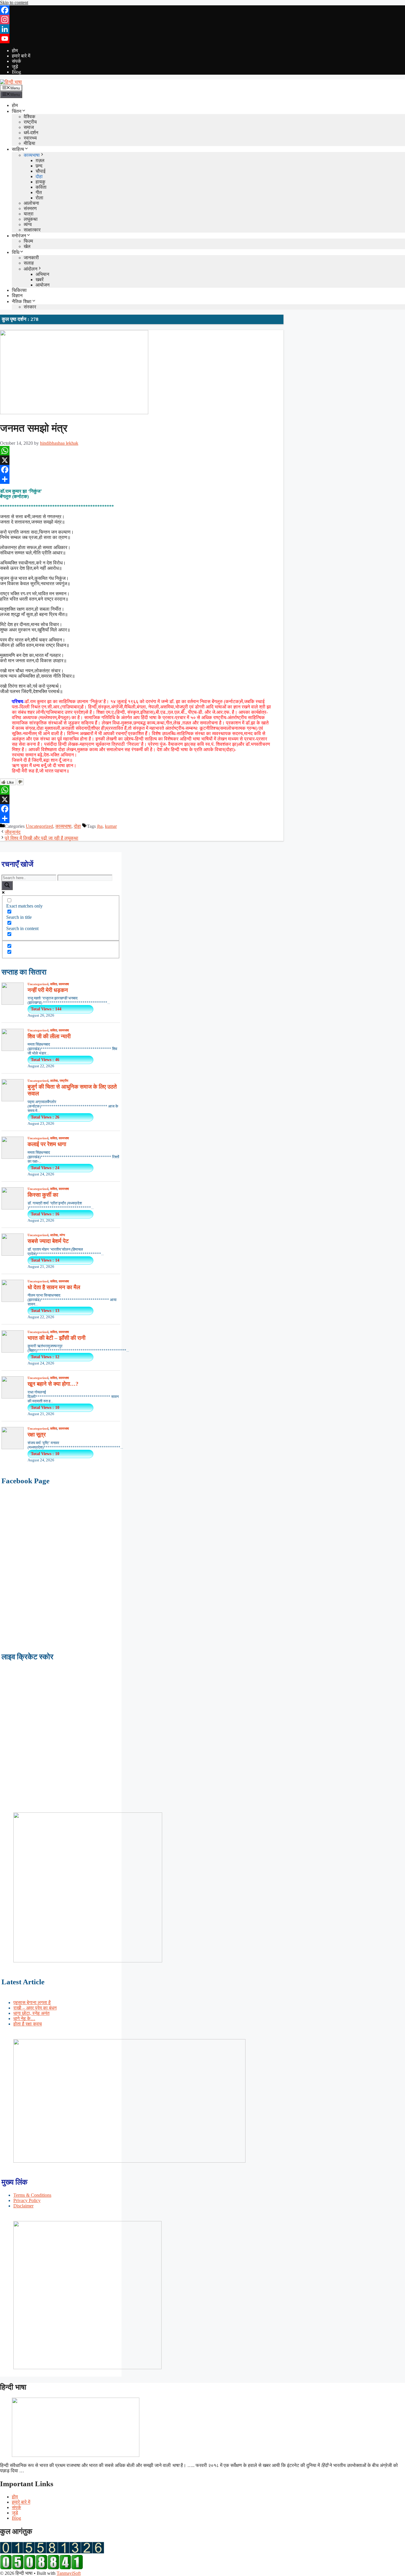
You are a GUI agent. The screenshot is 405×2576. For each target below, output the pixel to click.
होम (15, 51)
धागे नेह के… (24, 2019)
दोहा (39, 176)
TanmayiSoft (69, 2573)
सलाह (29, 263)
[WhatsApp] (142, 451)
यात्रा (29, 214)
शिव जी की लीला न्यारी (49, 1036)
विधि (16, 252)
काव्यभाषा (32, 155)
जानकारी (31, 258)
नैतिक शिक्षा (22, 301)
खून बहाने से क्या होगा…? (53, 1384)
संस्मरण (30, 208)
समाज (29, 127)
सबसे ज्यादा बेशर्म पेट (48, 1241)
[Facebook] (203, 10)
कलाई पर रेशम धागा (47, 1144)
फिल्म (28, 241)
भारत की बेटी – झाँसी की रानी (56, 1338)
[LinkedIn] (203, 29)
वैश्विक (30, 117)
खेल (27, 246)
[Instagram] (203, 20)
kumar (111, 826)
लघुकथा (31, 219)
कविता (41, 187)
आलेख (54, 1081)
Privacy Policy (27, 2200)
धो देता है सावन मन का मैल (54, 1287)
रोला (39, 198)
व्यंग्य (28, 224)
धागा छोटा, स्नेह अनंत (31, 2013)
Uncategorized (39, 826)
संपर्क (16, 61)
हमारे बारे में (21, 56)
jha (100, 826)
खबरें (40, 280)
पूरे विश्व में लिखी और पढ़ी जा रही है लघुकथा (42, 838)
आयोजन (43, 285)
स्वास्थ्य (30, 138)
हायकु (40, 182)
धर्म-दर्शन (31, 133)
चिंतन (17, 111)
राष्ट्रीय (30, 122)
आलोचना (31, 203)
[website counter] (42, 2568)
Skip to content (14, 3)
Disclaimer (23, 2206)
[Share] (142, 479)
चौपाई (40, 171)
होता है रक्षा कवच (28, 2024)
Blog (16, 72)
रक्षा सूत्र (37, 1435)
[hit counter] (52, 2552)
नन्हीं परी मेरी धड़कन (48, 990)
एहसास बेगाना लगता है (32, 2003)
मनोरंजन (19, 236)
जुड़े (15, 67)
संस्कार (30, 307)
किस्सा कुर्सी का (43, 1195)
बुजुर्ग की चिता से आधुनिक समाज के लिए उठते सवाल (72, 1090)
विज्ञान (17, 296)
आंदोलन (31, 269)
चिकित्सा (19, 290)
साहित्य (18, 149)
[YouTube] (203, 39)
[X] (142, 460)
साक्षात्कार (32, 230)
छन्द (39, 166)
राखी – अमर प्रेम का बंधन (35, 2008)
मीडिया (30, 143)
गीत (39, 192)
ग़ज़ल (40, 160)
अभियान (42, 274)
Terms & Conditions (32, 2195)
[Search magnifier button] (7, 885)
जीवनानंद (13, 832)
